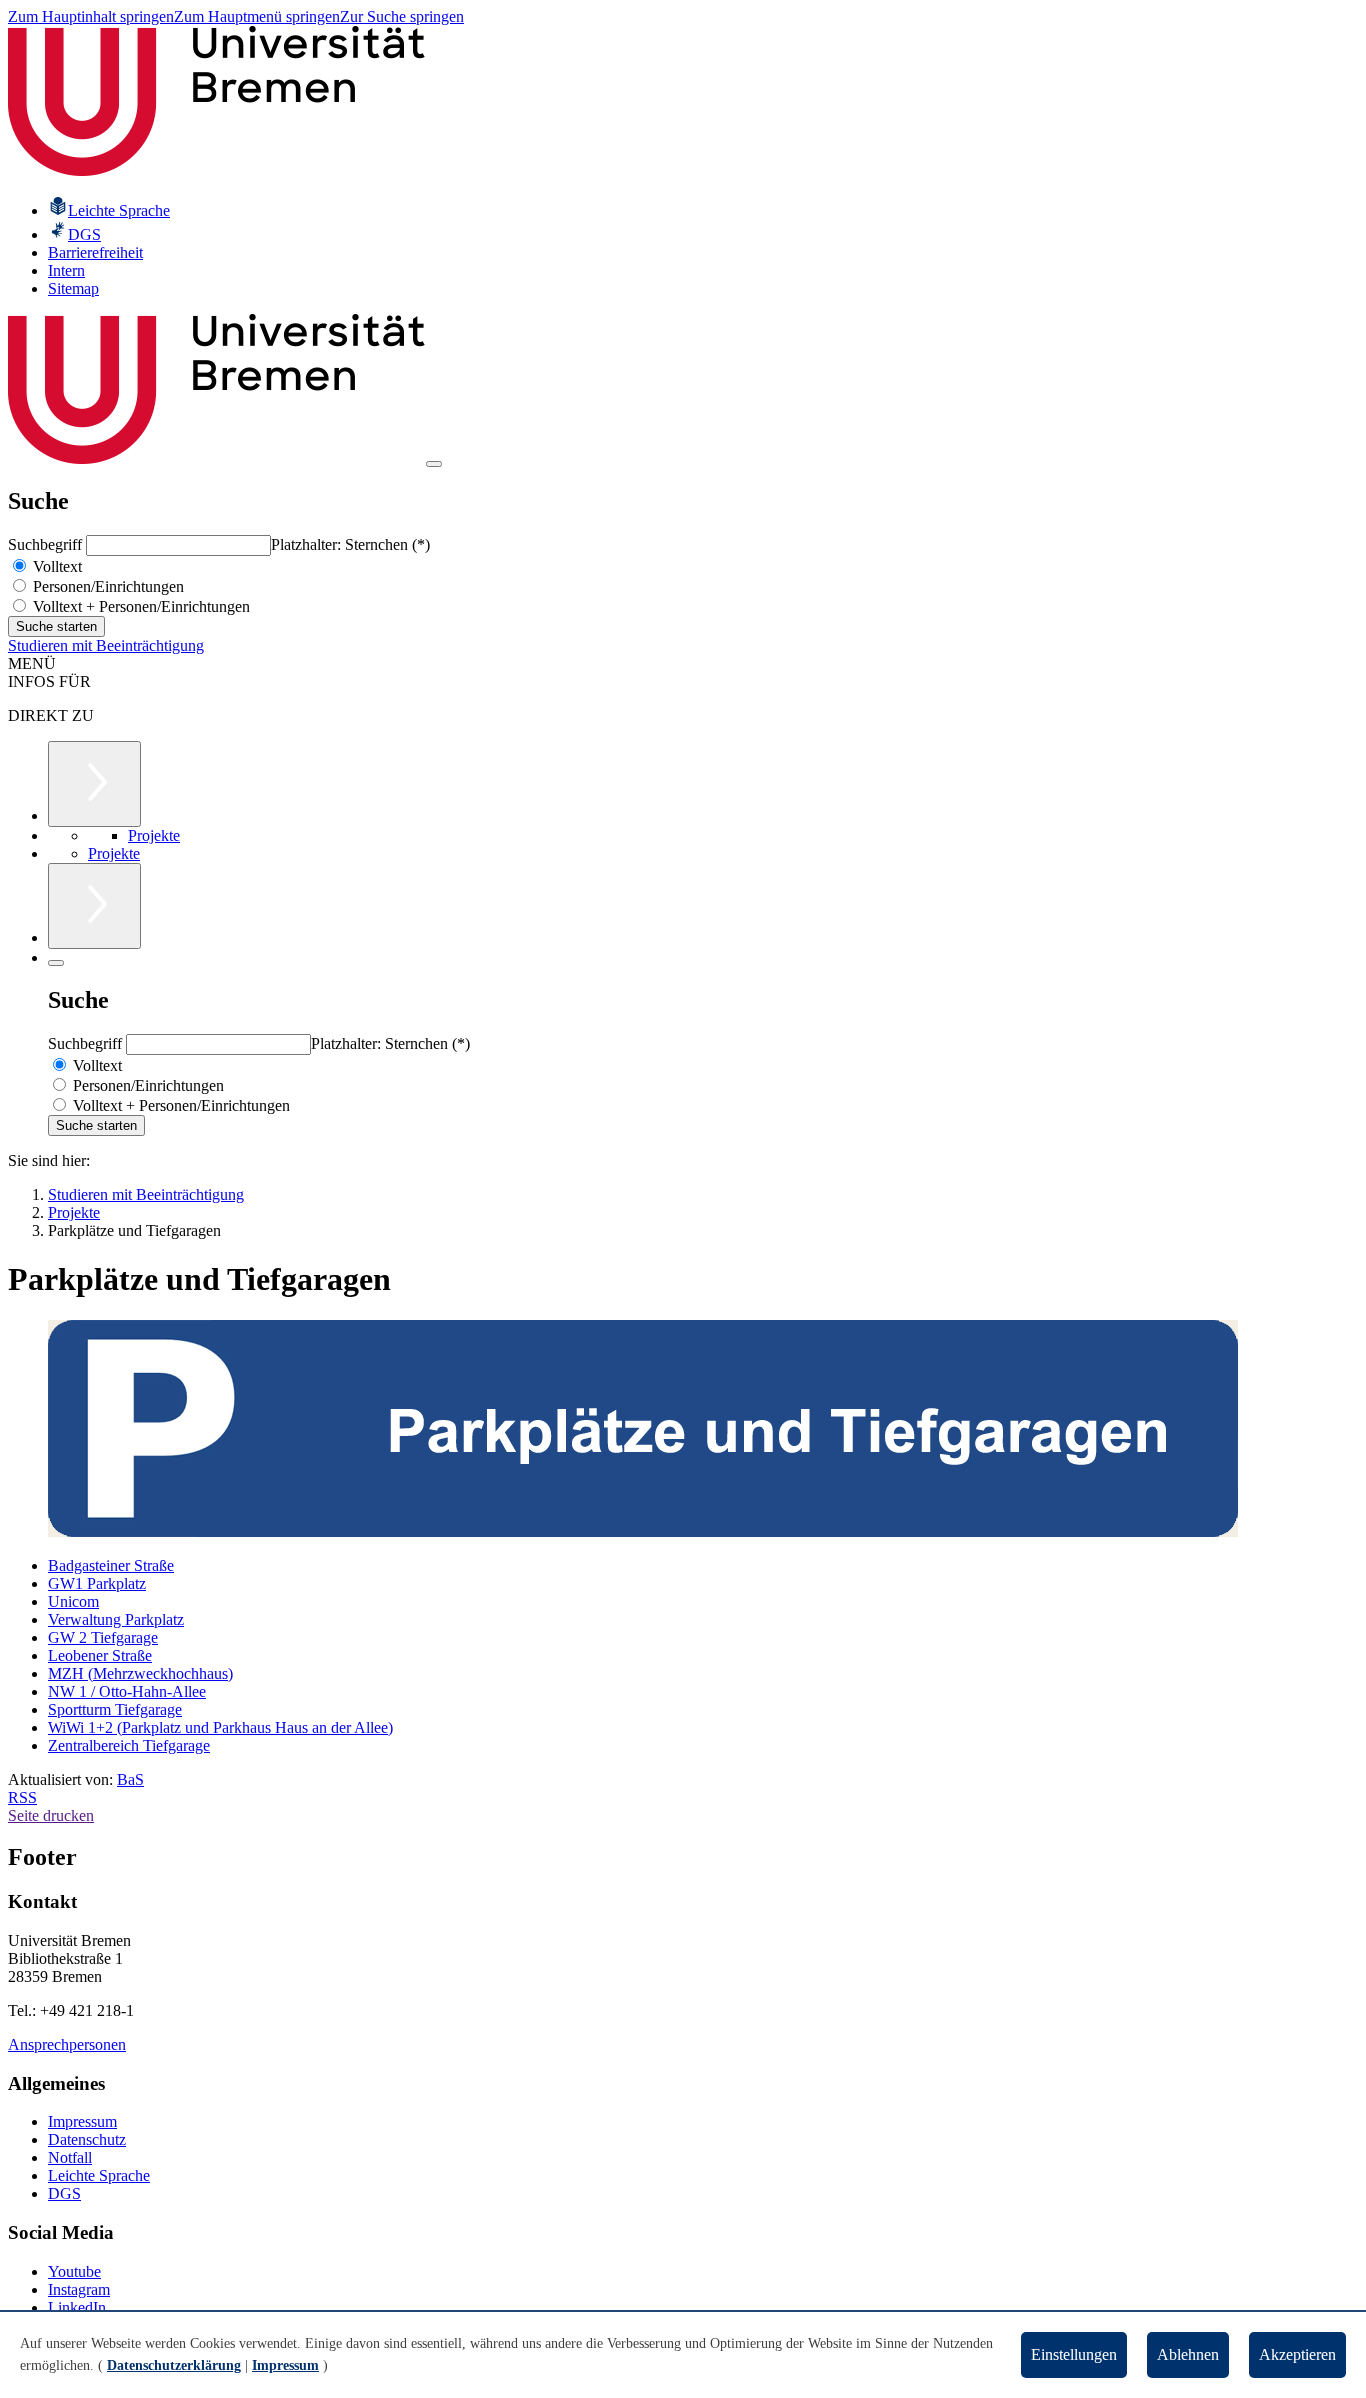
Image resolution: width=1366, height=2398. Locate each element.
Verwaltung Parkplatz (116, 1619)
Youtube (74, 2271)
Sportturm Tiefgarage (115, 1709)
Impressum (82, 2121)
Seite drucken (51, 1815)
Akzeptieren (1297, 2354)
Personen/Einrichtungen (106, 586)
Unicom (73, 1601)
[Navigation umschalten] (434, 464)
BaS (130, 1779)
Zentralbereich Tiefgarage (129, 1745)
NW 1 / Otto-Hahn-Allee (127, 1691)
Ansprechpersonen (67, 2044)
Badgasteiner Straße (111, 1565)
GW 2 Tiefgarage (103, 1637)
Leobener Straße (100, 1655)
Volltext (55, 566)
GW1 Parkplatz (97, 1583)
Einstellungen (1074, 2354)
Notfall (70, 2157)
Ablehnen (1188, 2354)
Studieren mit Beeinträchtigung (106, 645)
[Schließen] (56, 963)
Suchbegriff (47, 544)
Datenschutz (87, 2139)
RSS (22, 1797)
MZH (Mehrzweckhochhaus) (140, 1673)
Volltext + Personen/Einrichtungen (139, 606)
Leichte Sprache (99, 2175)
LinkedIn (77, 2307)
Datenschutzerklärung (174, 2365)
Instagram (79, 2289)
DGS (64, 2193)
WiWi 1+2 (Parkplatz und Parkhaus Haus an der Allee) (220, 1727)
